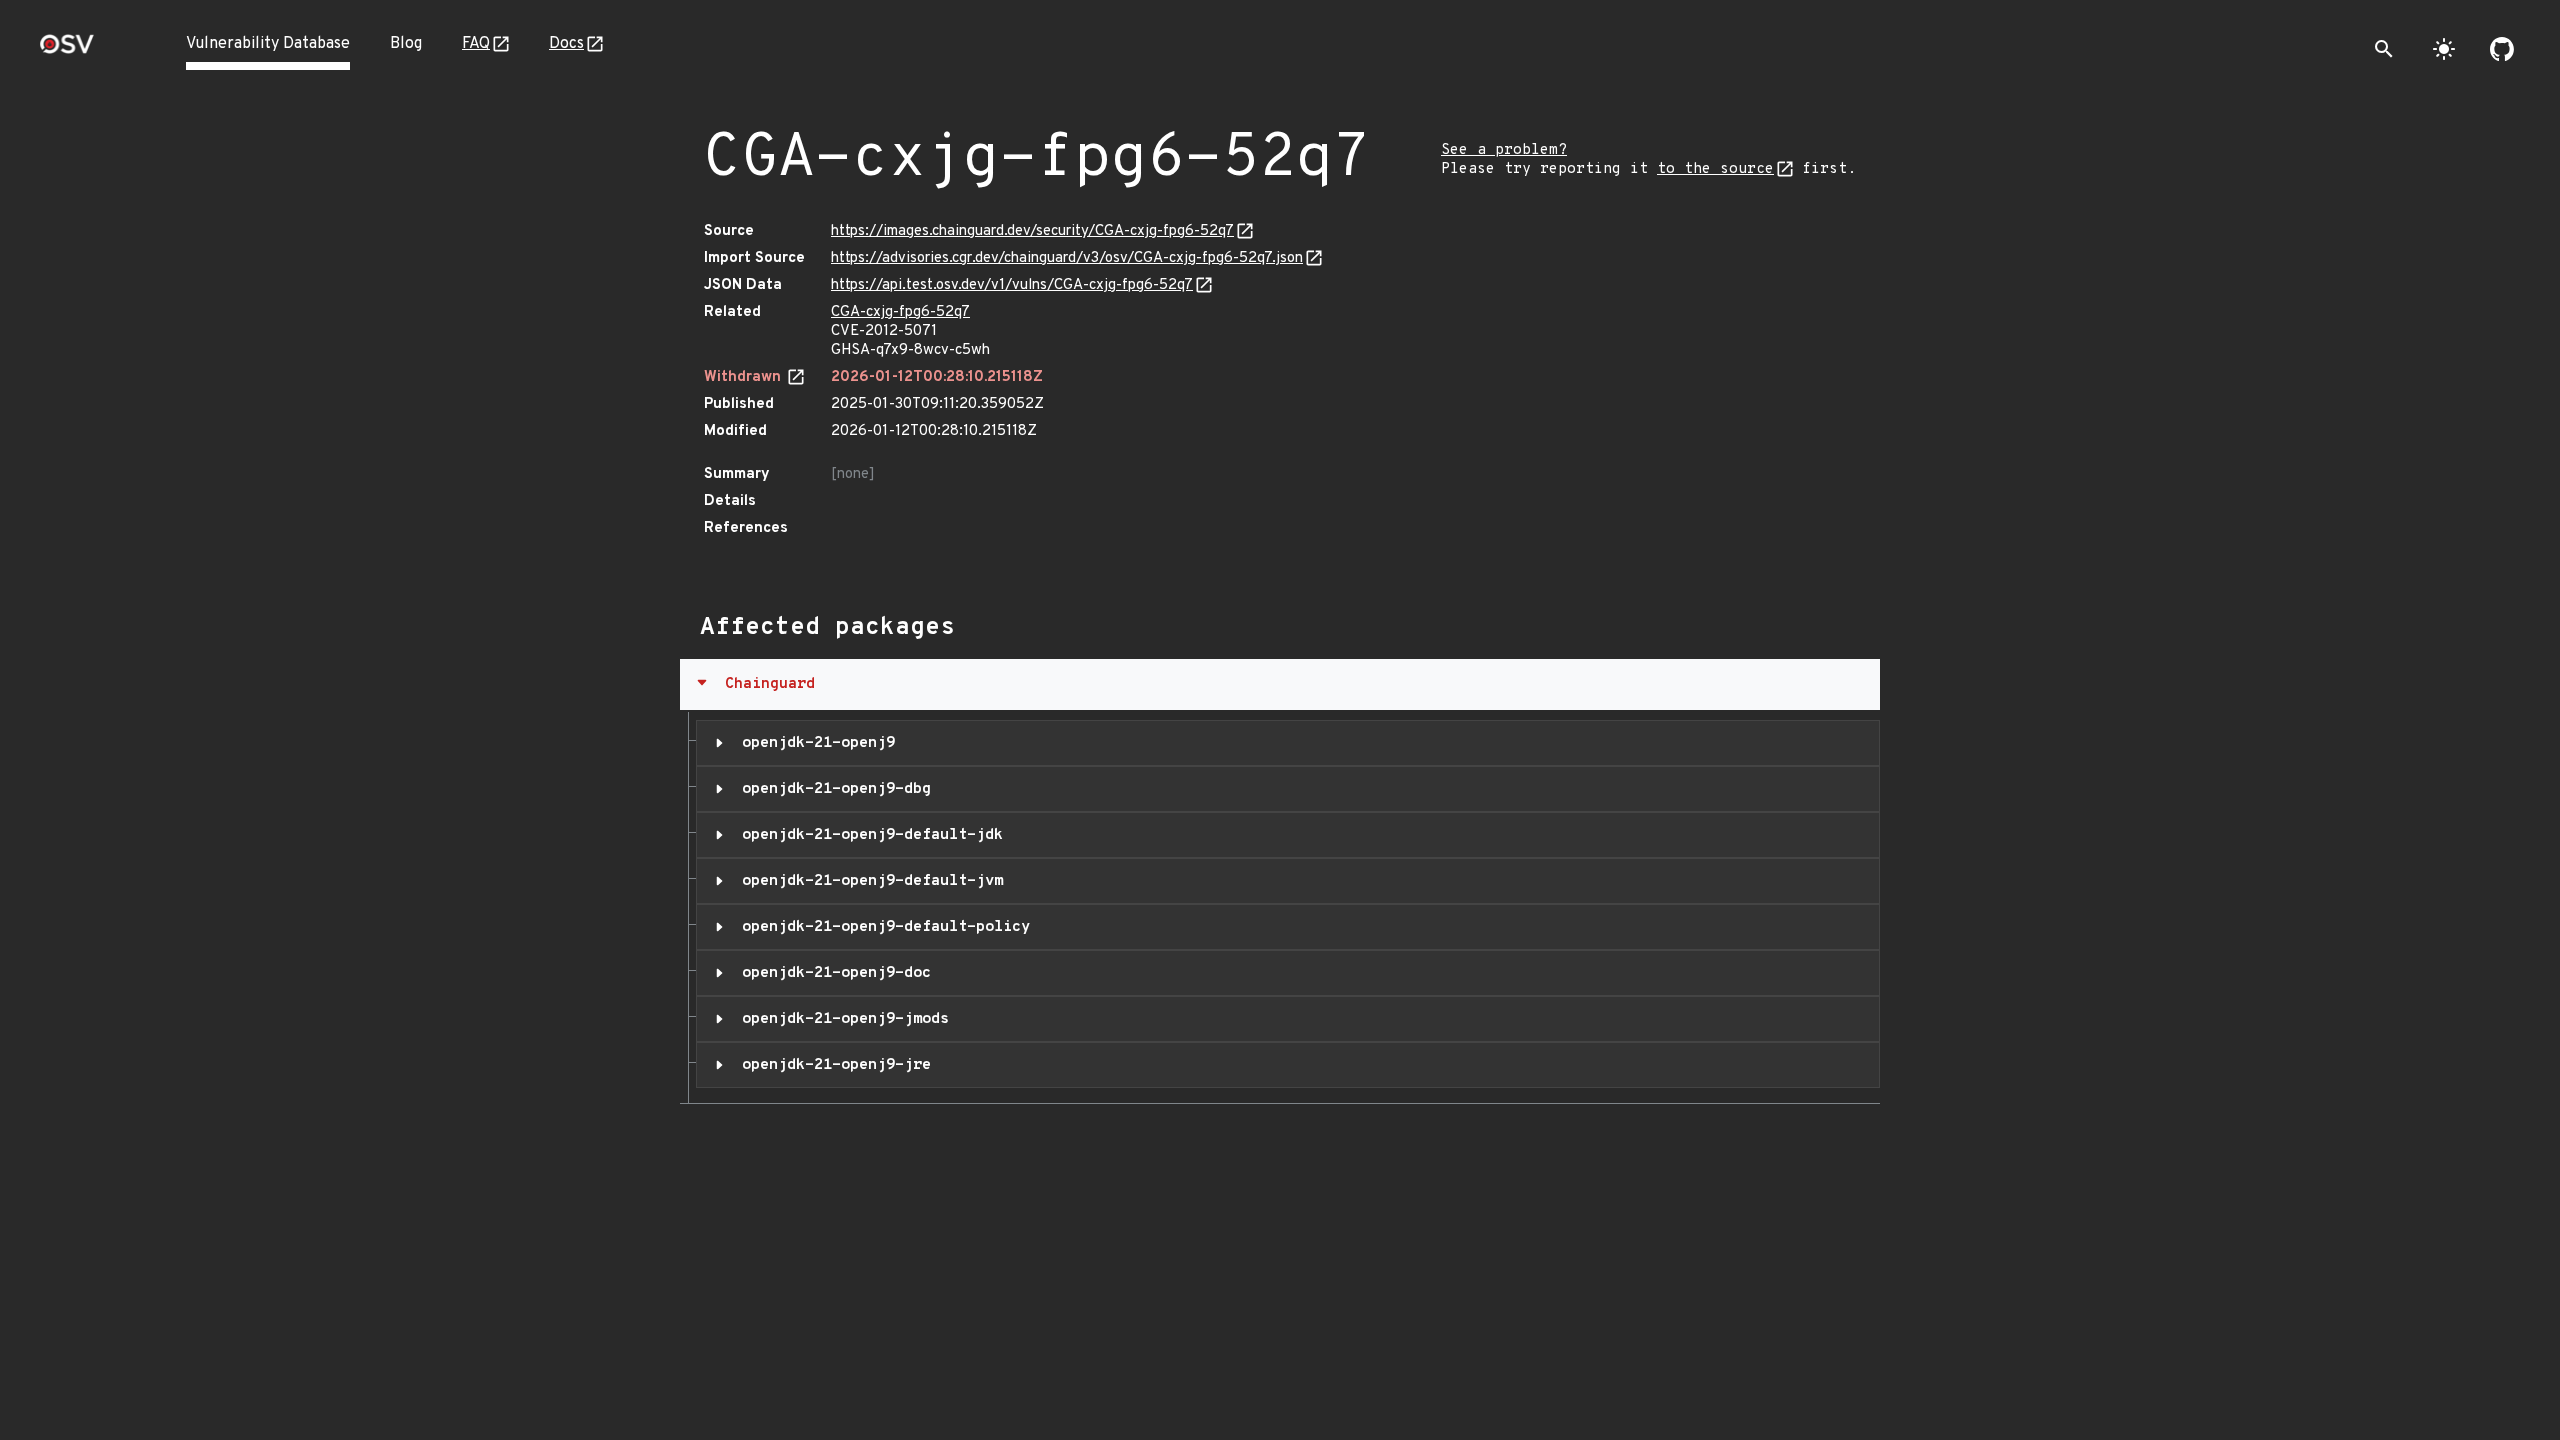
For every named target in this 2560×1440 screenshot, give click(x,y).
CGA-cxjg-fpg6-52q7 (900, 312)
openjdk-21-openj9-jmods (841, 1019)
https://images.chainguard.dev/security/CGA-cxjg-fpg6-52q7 (1032, 231)
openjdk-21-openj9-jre (832, 1065)
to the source (1715, 169)
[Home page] (67, 50)
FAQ (476, 44)
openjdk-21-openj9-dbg (832, 789)
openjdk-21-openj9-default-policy (881, 927)
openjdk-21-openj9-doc (832, 973)
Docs (566, 44)
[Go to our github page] (2502, 49)
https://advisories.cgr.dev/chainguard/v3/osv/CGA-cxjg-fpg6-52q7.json (1067, 258)
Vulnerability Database (268, 44)
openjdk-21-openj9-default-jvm (868, 881)
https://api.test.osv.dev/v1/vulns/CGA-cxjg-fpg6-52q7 (1012, 285)
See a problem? (1504, 150)
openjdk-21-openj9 (814, 743)
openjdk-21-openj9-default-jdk (868, 835)
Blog (406, 44)
